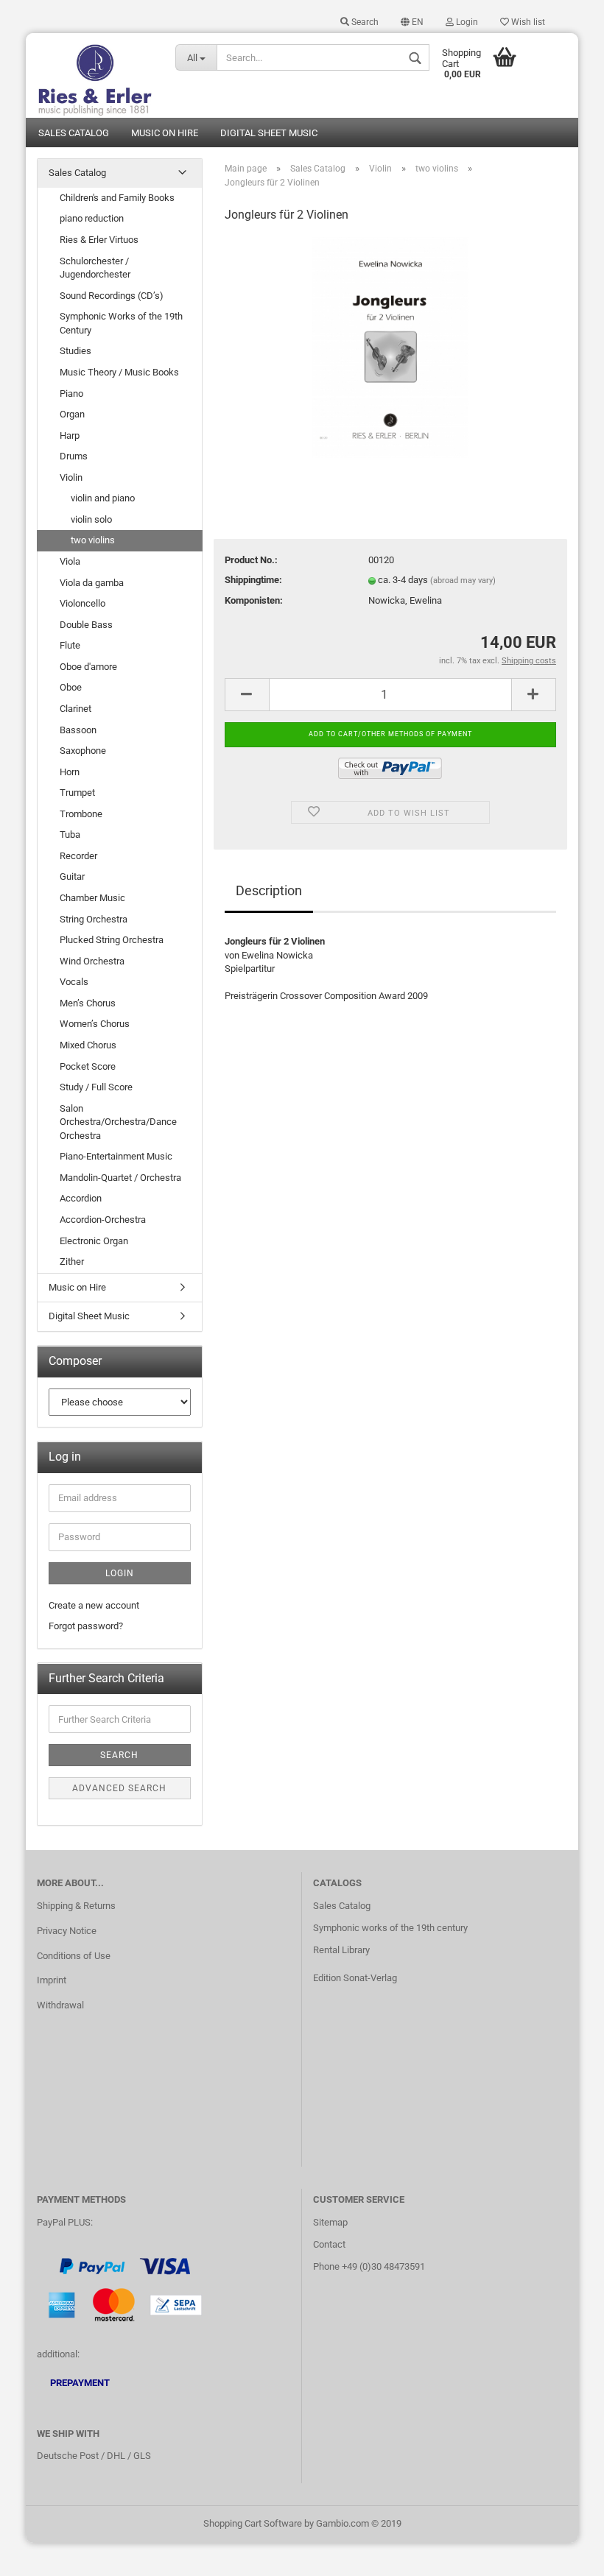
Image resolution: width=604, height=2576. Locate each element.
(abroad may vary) (463, 581)
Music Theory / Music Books (119, 372)
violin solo (91, 519)
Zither (72, 1261)
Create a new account (94, 1605)
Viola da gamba (92, 583)
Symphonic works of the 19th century (390, 1928)
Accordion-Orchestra (103, 1220)
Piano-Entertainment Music (116, 1156)
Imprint (52, 1980)
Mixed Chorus (88, 1045)
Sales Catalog (74, 133)
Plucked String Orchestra (112, 940)
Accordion (81, 1198)
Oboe (71, 687)
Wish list (527, 22)
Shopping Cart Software (253, 2523)
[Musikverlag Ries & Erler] (95, 75)
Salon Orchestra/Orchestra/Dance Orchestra (118, 1122)
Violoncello (82, 603)
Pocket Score (88, 1066)
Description (269, 890)
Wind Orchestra (92, 961)
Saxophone (83, 751)
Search (364, 22)
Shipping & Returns (76, 1906)
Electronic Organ (94, 1241)
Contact (329, 2244)
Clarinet (75, 709)
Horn (70, 772)
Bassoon (78, 730)
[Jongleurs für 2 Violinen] (391, 347)
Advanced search (119, 1788)
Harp (70, 435)
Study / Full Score (96, 1087)
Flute (70, 645)
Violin (71, 477)
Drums (74, 456)
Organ (72, 414)
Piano (71, 394)
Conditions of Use (74, 1956)
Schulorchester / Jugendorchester (95, 268)
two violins (93, 540)
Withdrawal (60, 2005)
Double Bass (86, 625)
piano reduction (92, 218)
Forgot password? (86, 1626)
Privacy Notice (67, 1931)
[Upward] (563, 2554)
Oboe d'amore (88, 667)
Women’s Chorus (95, 1024)
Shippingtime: (253, 580)
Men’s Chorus (88, 1003)
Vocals (74, 982)
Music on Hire (165, 133)
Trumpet (77, 793)
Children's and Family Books (117, 198)
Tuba (70, 834)
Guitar (72, 876)
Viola (70, 561)
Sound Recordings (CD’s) (112, 296)
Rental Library (341, 1950)
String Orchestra (94, 919)
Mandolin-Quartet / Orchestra (120, 1178)
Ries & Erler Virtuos (99, 240)
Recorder (78, 856)
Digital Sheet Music (269, 133)
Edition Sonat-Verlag (355, 1978)
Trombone (81, 814)
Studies (75, 351)
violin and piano (103, 498)
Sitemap (330, 2222)
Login (466, 22)
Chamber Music (92, 898)
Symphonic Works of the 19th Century (121, 323)
